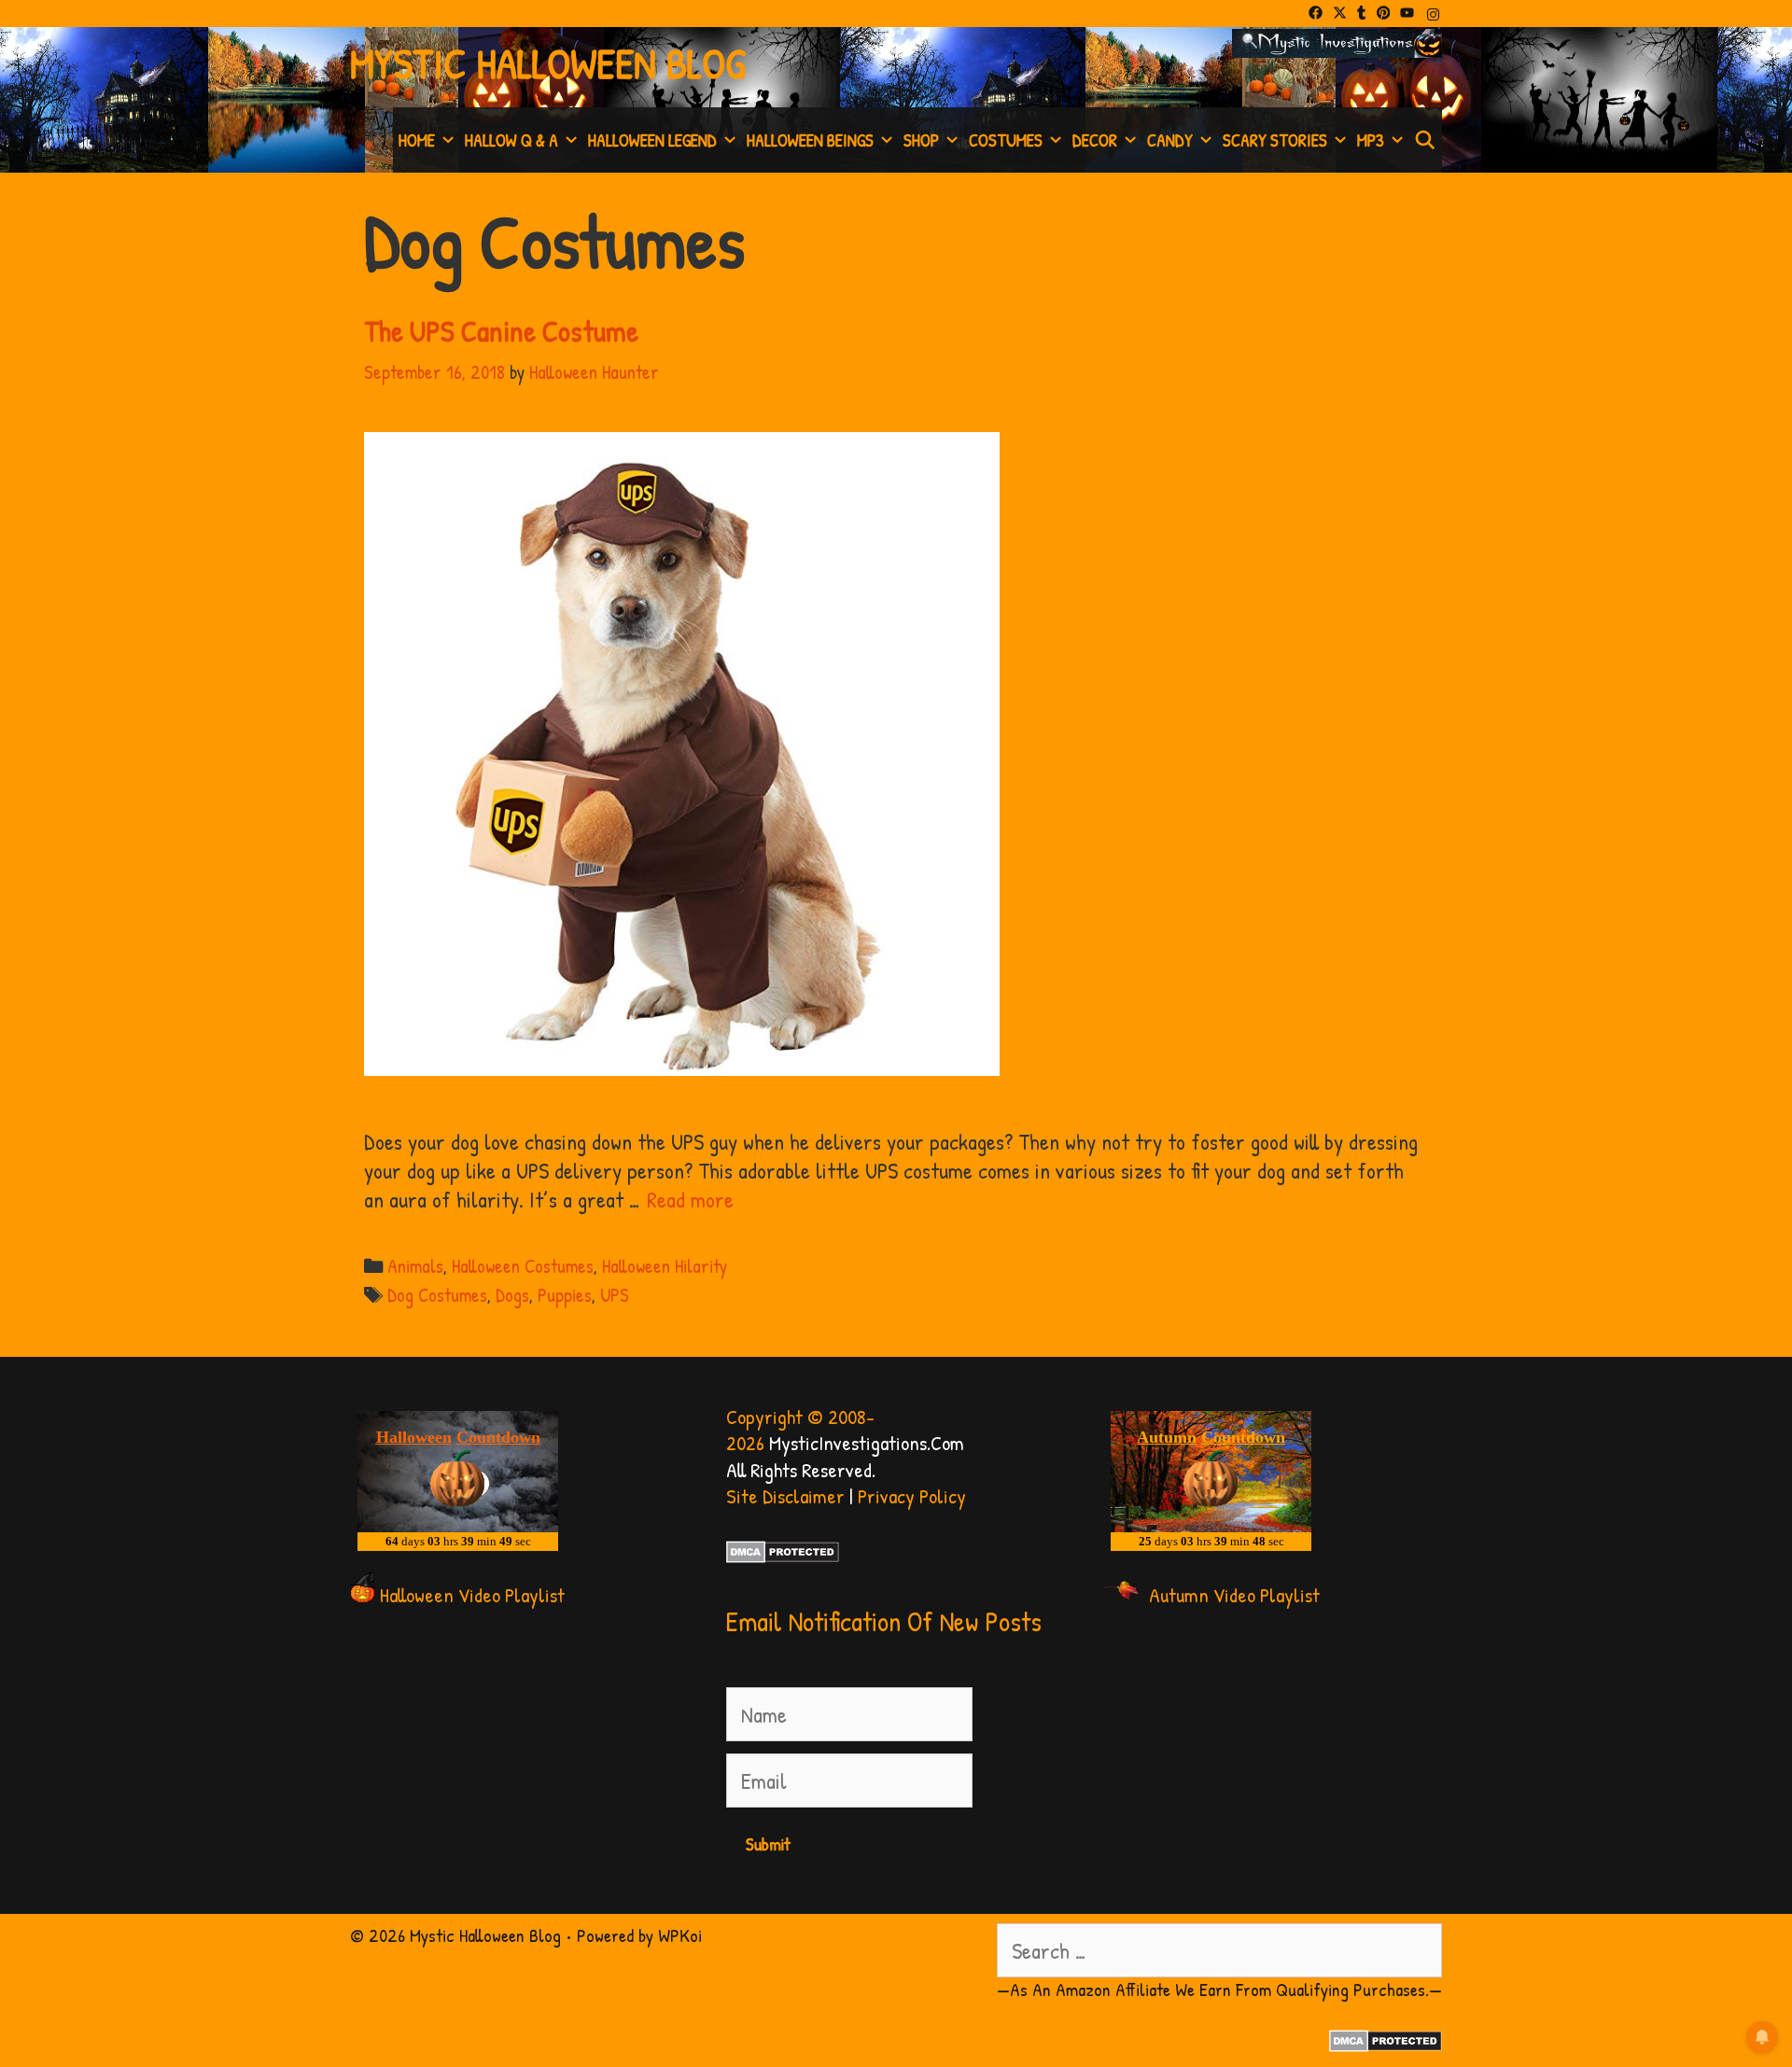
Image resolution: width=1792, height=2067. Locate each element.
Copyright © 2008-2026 (800, 1430)
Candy (1170, 140)
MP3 (1371, 140)
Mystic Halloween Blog (548, 63)
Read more (690, 1199)
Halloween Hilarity (665, 1266)
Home (417, 140)
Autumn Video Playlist (1234, 1595)
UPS (615, 1295)
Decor (1095, 140)
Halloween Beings (810, 140)
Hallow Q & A (511, 140)
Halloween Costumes (523, 1266)
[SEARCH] (1425, 140)
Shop (921, 140)
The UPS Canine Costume (501, 331)
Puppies (565, 1295)
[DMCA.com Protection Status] (783, 1556)
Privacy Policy (912, 1496)
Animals (415, 1266)
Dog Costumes (437, 1295)
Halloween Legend (652, 140)
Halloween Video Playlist (472, 1595)
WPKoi (680, 1935)
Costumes (1006, 140)
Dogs (512, 1295)
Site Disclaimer (785, 1496)
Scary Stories (1275, 140)
